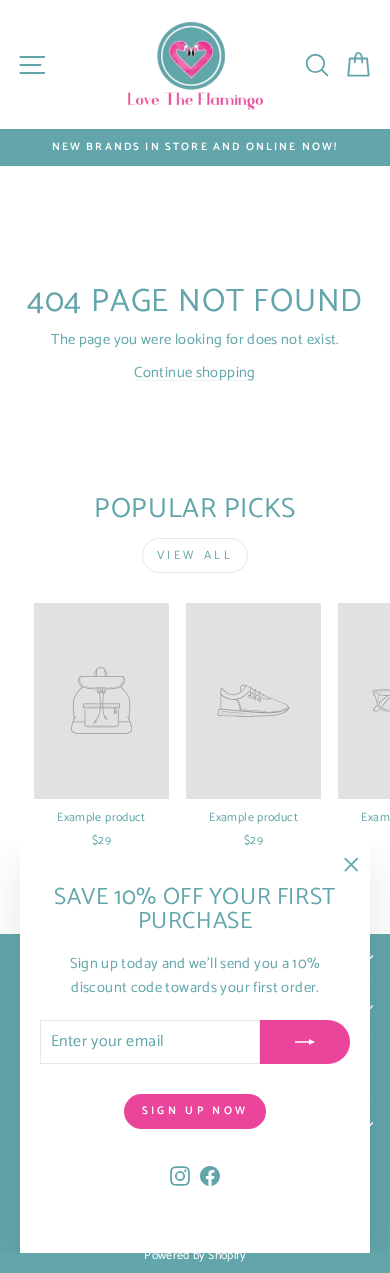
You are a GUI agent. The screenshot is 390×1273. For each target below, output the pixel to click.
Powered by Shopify (195, 1255)
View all (195, 555)
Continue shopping (194, 373)
